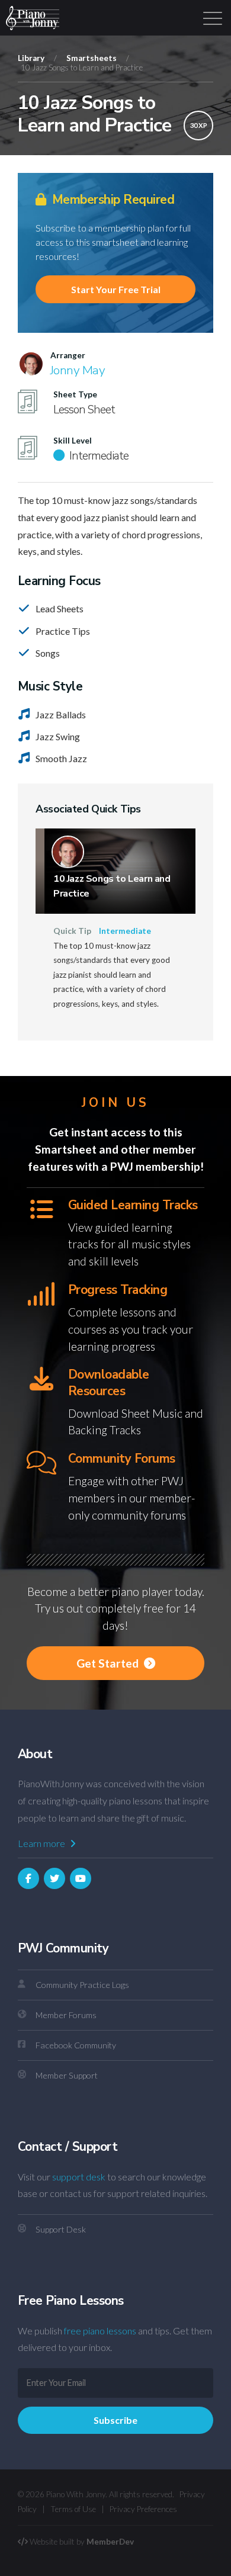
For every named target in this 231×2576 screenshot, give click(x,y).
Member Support (67, 2075)
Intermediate (125, 931)
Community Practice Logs (82, 1985)
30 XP (199, 125)
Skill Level (73, 441)
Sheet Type (75, 394)
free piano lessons (100, 2331)
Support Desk (61, 2229)
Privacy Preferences (143, 2509)
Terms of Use (73, 2509)
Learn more (42, 1843)
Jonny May (78, 370)
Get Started (109, 1663)
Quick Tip (72, 931)
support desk (79, 2177)
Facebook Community (76, 2045)
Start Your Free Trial (116, 289)
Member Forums (66, 2015)
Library (31, 58)
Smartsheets (92, 58)
